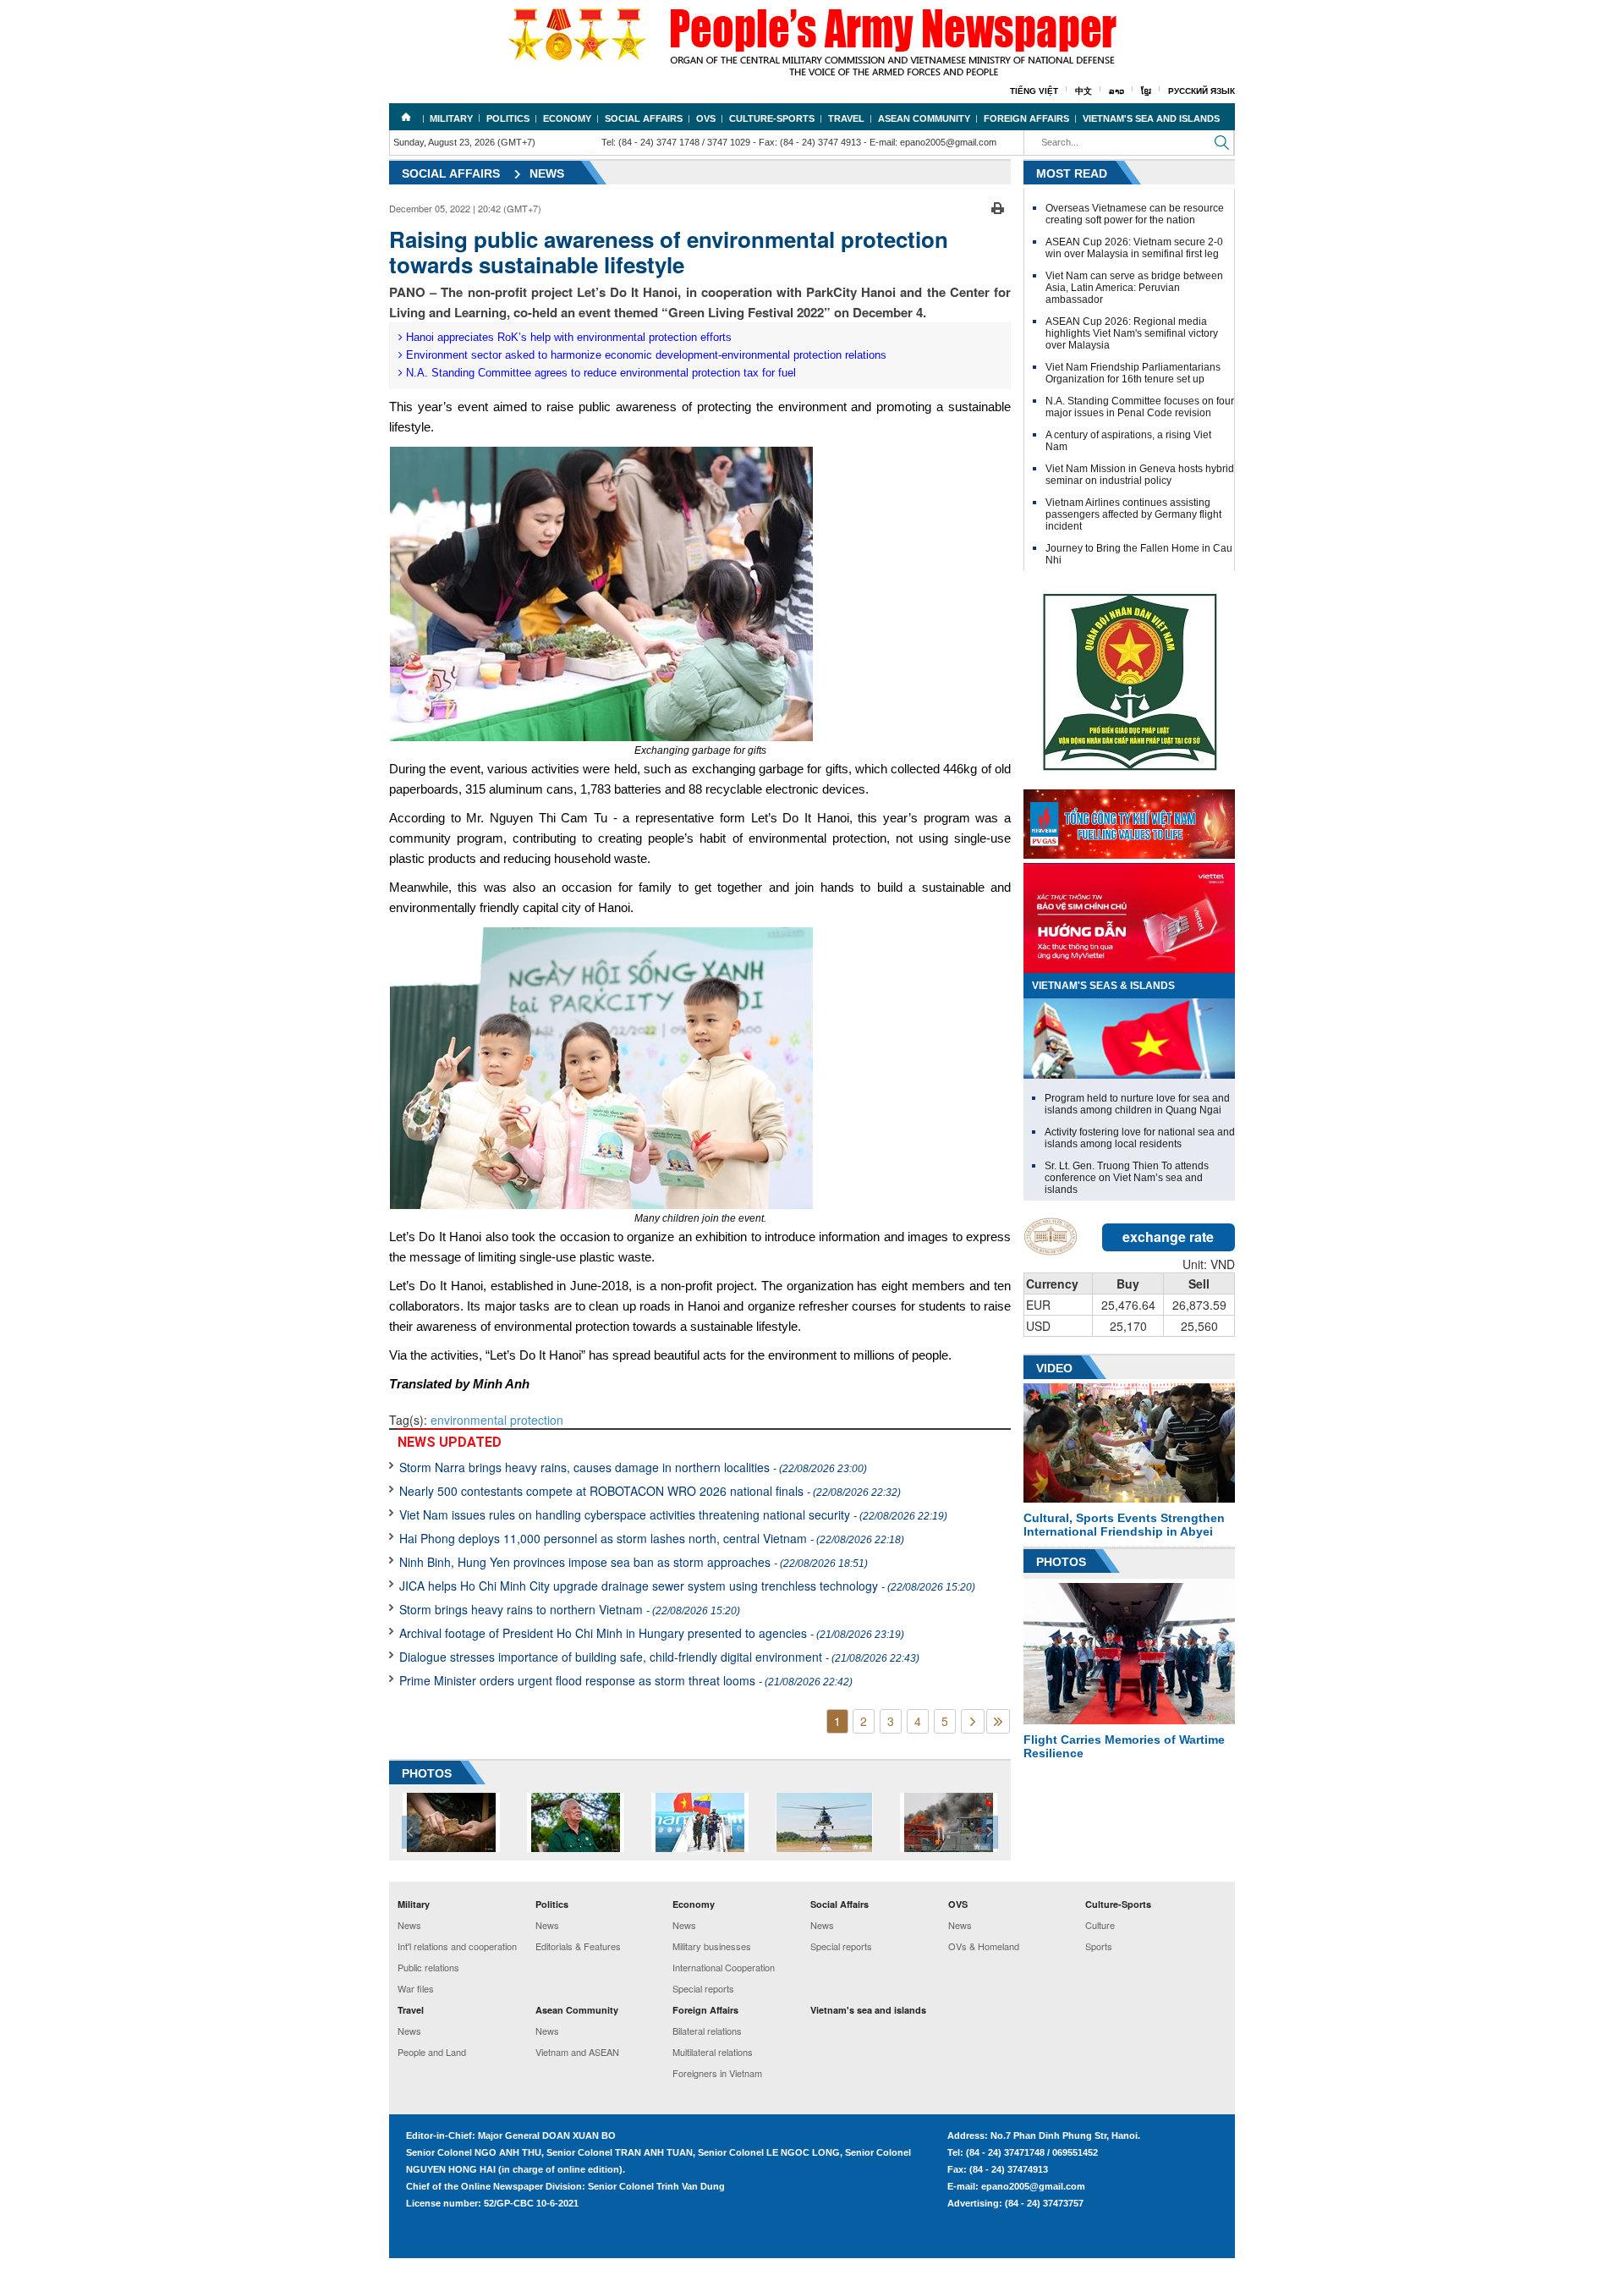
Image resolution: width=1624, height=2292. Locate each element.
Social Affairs (644, 118)
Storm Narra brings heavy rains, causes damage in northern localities (633, 1467)
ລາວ (1116, 91)
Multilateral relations (713, 2052)
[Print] (998, 206)
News (547, 173)
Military (451, 118)
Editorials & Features (578, 1946)
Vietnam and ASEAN (577, 2052)
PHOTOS (427, 1773)
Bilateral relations (707, 2031)
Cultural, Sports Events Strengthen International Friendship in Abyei (1124, 1525)
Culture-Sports (772, 118)
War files (416, 1988)
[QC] (1129, 820)
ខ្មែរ (1146, 91)
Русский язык (1202, 91)
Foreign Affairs (1026, 118)
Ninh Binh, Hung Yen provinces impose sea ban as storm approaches (634, 1562)
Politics (508, 118)
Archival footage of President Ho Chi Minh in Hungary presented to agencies (652, 1633)
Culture (1100, 1925)
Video (1054, 1368)
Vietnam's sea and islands (1151, 118)
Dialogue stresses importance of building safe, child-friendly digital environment (659, 1657)
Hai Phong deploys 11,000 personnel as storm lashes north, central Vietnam (652, 1538)
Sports (1099, 1946)
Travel (846, 118)
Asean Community (924, 118)
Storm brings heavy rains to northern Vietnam (570, 1609)
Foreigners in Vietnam (717, 2073)
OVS (706, 118)
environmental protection (497, 1420)
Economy (567, 118)
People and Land (432, 2052)
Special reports (703, 1988)
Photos (1061, 1562)
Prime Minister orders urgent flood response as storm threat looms (626, 1680)
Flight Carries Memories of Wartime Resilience (1124, 1746)
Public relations (428, 1967)
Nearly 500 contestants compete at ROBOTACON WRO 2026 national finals (650, 1491)
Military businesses (712, 1946)
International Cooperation (724, 1967)
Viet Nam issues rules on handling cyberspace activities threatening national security (673, 1514)
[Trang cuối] (998, 1721)
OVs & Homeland (984, 1946)
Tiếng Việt (1034, 91)
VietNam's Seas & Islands (1103, 986)
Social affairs (451, 173)
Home (406, 117)
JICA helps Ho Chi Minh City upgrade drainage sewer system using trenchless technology (687, 1586)
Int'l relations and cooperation (457, 1946)
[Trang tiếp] (973, 1721)
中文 (1084, 91)
